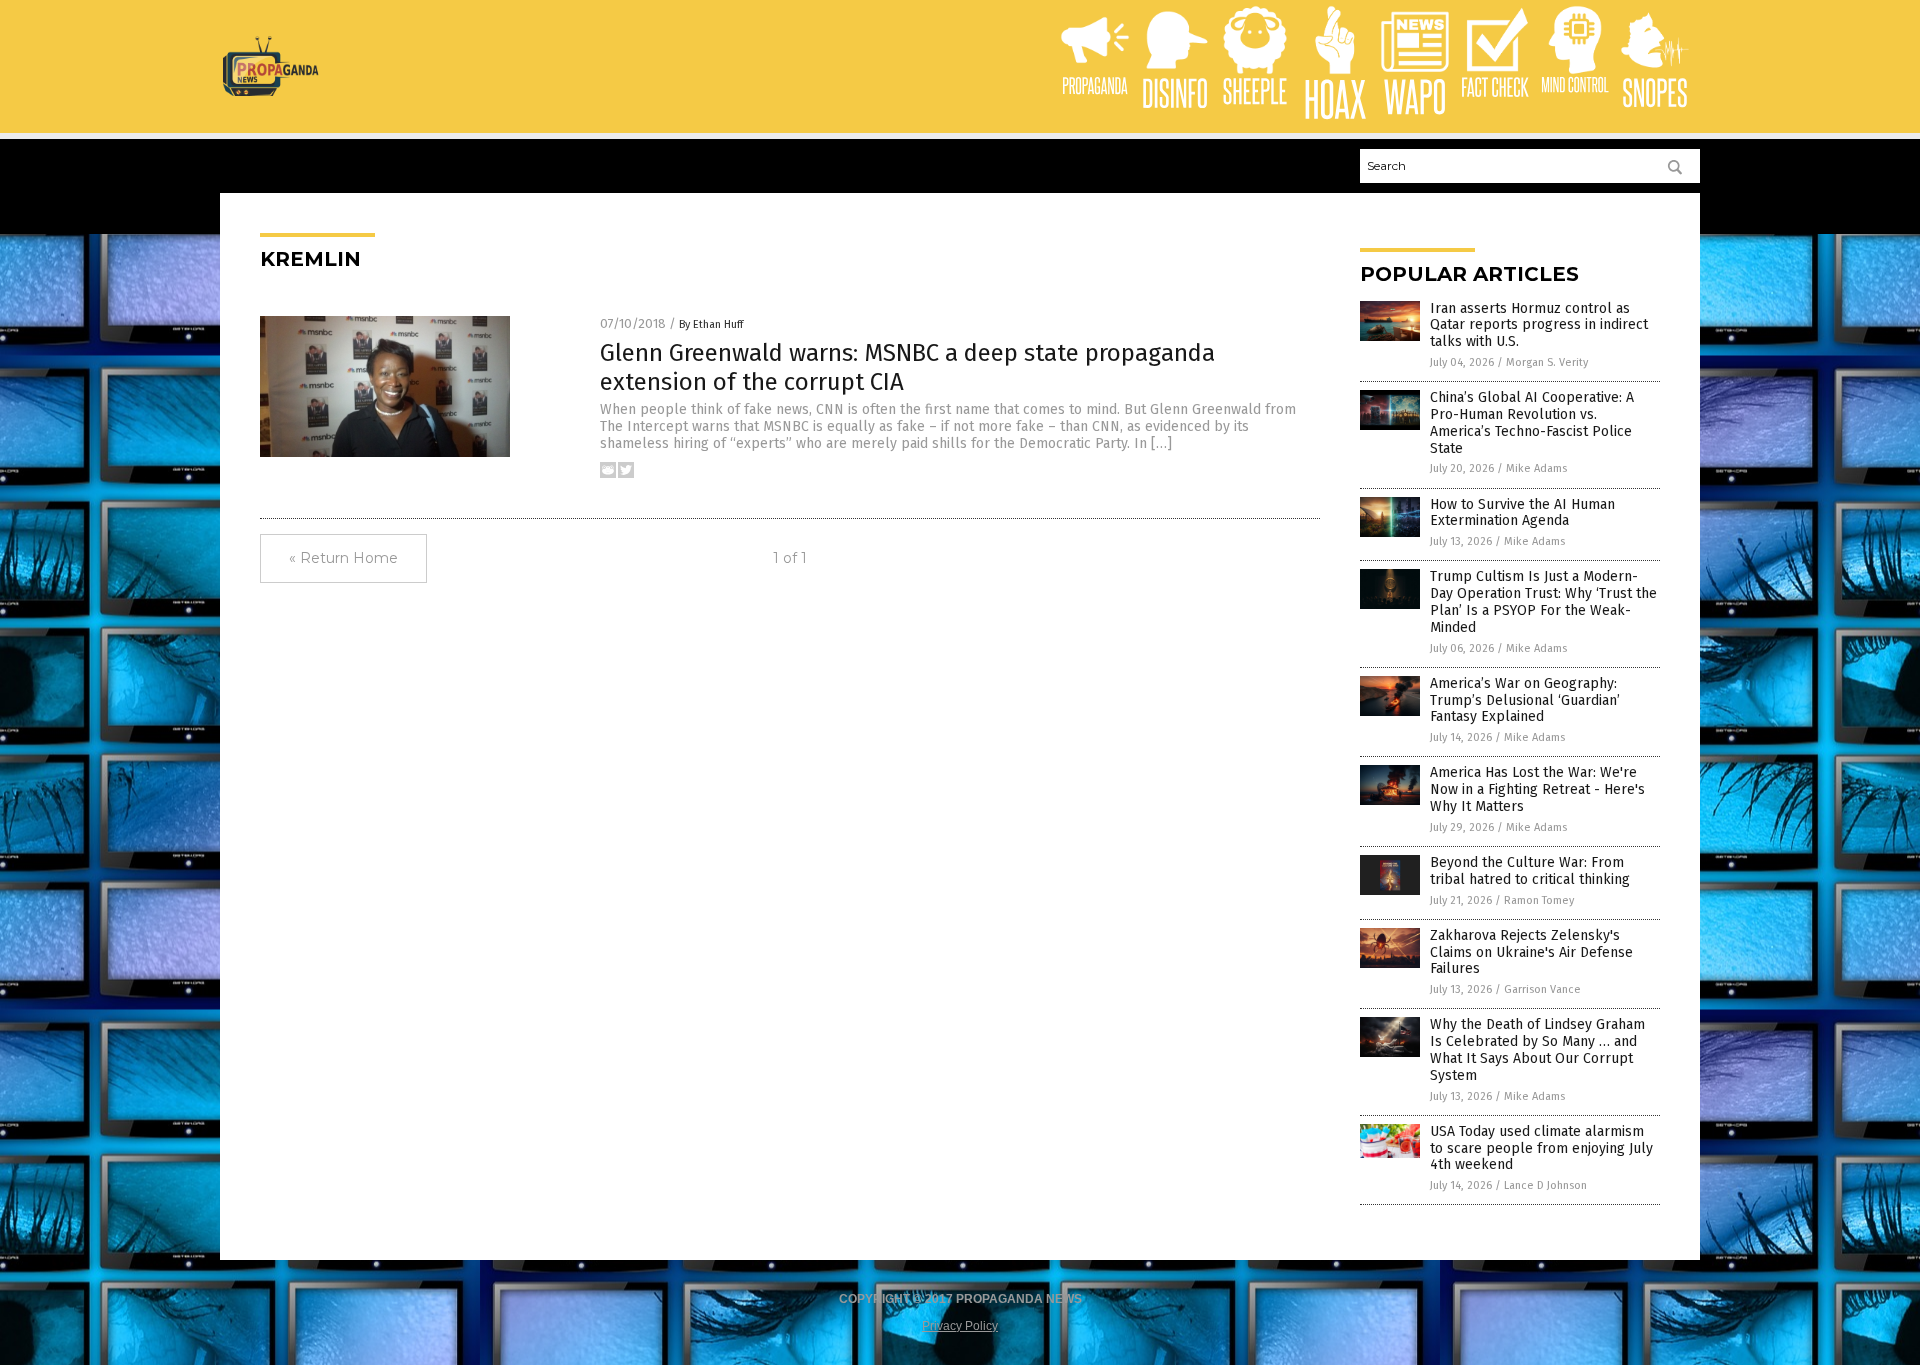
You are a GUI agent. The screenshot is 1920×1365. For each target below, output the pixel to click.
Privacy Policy (960, 1326)
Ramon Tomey (1539, 900)
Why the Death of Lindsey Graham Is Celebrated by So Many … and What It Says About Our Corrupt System (1537, 1049)
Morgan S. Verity (1547, 362)
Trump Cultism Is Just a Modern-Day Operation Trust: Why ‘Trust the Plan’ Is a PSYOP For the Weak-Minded (1543, 601)
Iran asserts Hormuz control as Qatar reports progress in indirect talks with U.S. (1539, 325)
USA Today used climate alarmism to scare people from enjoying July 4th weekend (1541, 1148)
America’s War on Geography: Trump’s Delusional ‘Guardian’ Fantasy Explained (1525, 700)
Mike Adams (1536, 468)
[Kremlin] (270, 92)
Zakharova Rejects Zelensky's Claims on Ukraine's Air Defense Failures (1531, 952)
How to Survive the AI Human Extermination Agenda (1522, 513)
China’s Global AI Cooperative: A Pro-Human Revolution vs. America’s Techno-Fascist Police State (1532, 422)
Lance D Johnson (1545, 1185)
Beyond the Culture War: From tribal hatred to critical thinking (1530, 871)
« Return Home (343, 558)
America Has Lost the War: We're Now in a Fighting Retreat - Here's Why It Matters (1537, 789)
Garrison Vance (1542, 989)
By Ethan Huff (711, 324)
